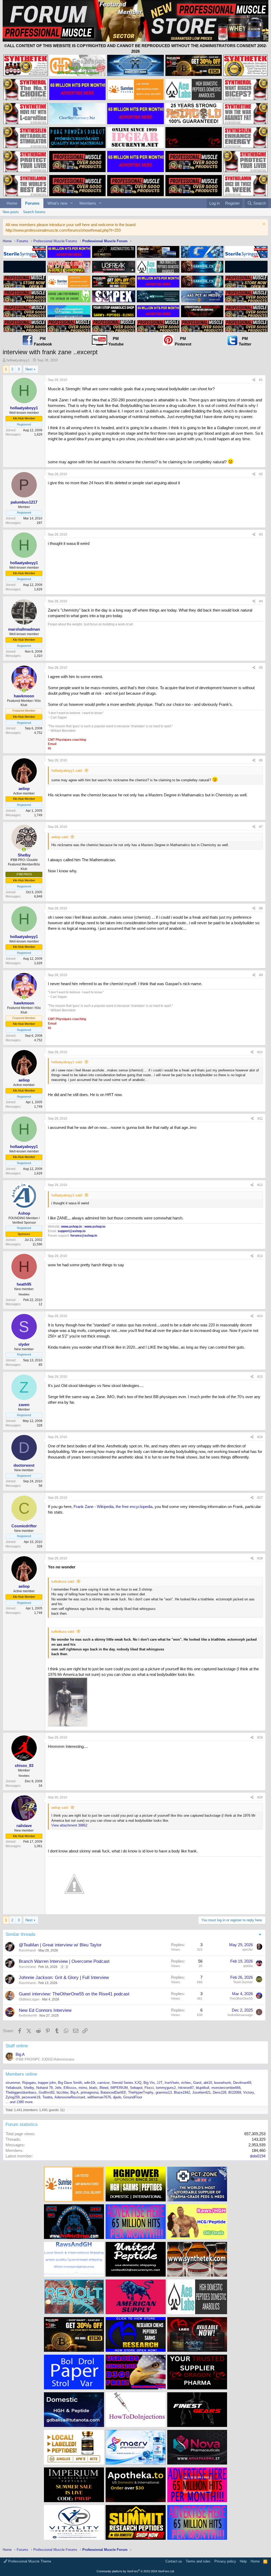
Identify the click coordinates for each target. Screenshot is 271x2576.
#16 (260, 1437)
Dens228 (220, 2092)
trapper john (47, 2083)
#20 (260, 1797)
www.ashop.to (95, 1227)
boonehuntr (223, 2083)
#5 (261, 668)
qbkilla (248, 1966)
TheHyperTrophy (141, 2092)
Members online (21, 2074)
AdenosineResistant (70, 2097)
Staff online (17, 2046)
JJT (160, 2083)
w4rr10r (90, 2083)
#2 (261, 474)
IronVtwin (172, 2083)
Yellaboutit (13, 2088)
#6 (261, 760)
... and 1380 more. (20, 2102)
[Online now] (24, 690)
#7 (261, 827)
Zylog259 (13, 2097)
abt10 (208, 2083)
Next (29, 369)
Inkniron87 (186, 2088)
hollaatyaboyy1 (18, 360)
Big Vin (149, 2083)
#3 (261, 535)
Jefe (58, 2088)
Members (88, 203)
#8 (261, 908)
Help (243, 2561)
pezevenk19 (31, 2097)
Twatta (47, 2097)
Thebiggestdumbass (21, 2092)
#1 (261, 380)
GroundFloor (133, 2097)
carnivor (103, 2083)
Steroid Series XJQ (127, 2083)
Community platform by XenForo (136, 2571)
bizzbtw (62, 2092)
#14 (260, 1316)
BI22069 (235, 2092)
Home (12, 203)
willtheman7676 (99, 2097)
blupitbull (203, 2088)
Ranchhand (27, 1950)
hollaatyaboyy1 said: (67, 771)
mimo (83, 2088)
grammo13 (164, 2092)
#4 (261, 601)
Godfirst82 (47, 2092)
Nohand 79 (44, 2088)
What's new (57, 203)
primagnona (90, 2092)
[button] (72, 203)
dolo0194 (258, 2156)
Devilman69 (242, 2083)
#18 (260, 1558)
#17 (260, 1498)
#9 (261, 975)
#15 (260, 1377)
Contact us (174, 2561)
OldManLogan (29, 1999)
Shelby (29, 2088)
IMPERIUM (119, 2088)
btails (93, 2088)
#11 (260, 1119)
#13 (260, 1256)
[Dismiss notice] (263, 225)
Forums (32, 203)
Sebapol (136, 2088)
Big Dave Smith (70, 2083)
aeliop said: (60, 837)
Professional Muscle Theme (29, 2561)
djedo (117, 2097)
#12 (260, 1185)
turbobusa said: (63, 1581)
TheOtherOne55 (241, 1999)
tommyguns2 (166, 2088)
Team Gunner (243, 1982)
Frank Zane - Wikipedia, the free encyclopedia (113, 1507)
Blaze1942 (182, 2092)
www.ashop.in (71, 1227)
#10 (260, 1052)
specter (247, 1950)
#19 (260, 1738)
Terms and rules (198, 2561)
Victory (249, 2092)
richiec (186, 2083)
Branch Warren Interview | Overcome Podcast (64, 1961)
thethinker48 (28, 2016)
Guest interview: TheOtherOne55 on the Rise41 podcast (74, 1994)
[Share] (254, 380)
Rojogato (29, 2083)
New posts (11, 212)
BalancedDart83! (113, 2092)
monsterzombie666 (226, 2088)
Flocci (149, 2088)
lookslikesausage (240, 2015)
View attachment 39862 (69, 1825)
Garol (197, 2083)
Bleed (104, 2088)
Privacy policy (225, 2561)
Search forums (34, 212)
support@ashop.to (72, 1231)
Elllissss (70, 2088)
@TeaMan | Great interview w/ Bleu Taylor (60, 1945)
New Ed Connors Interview (45, 2010)
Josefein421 (201, 2092)
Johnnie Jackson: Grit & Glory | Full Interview (64, 1978)
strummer (13, 2083)
